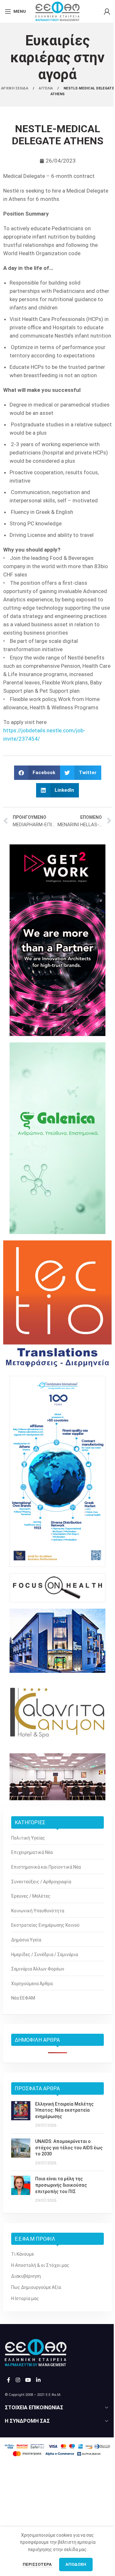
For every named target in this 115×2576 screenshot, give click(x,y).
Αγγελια (46, 88)
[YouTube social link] (28, 2380)
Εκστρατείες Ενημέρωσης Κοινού (45, 1925)
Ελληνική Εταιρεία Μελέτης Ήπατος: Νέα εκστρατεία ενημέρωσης (64, 2110)
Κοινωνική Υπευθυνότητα (38, 1911)
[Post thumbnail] (21, 2115)
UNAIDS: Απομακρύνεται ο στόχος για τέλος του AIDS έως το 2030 (69, 2148)
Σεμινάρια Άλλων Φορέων (38, 1969)
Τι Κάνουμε (23, 2254)
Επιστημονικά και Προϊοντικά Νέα (46, 1867)
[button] (37, 773)
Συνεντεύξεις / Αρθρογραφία (41, 1882)
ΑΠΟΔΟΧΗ (76, 2564)
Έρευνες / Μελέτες (31, 1896)
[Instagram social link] (18, 2380)
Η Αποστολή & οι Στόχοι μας (40, 2265)
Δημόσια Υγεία (26, 1940)
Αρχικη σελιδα (15, 88)
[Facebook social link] (9, 2380)
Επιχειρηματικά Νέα (32, 1852)
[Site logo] (57, 11)
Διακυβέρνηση (26, 2276)
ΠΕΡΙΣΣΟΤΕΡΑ (38, 2564)
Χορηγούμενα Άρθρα (32, 1984)
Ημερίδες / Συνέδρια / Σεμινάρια (45, 1955)
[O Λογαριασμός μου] (107, 11)
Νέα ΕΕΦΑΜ (23, 1998)
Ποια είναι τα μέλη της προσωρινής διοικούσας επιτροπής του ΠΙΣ (61, 2185)
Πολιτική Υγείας (28, 1838)
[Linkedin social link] (38, 2380)
